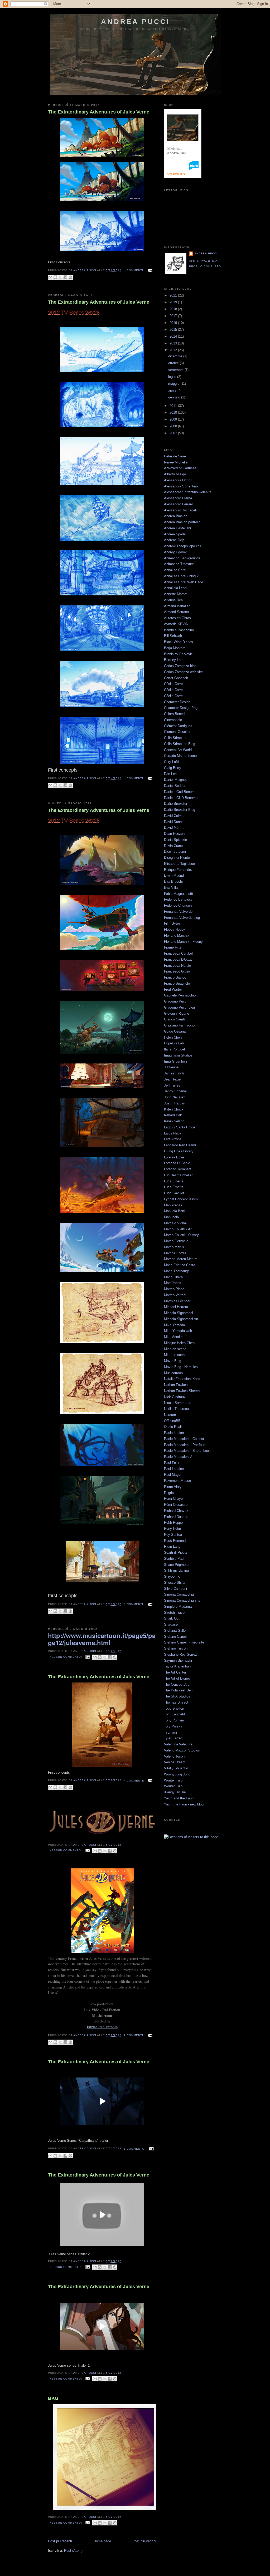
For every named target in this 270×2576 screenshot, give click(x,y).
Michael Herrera (176, 1307)
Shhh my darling (176, 1570)
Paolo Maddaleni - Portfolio (185, 1445)
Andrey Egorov (175, 552)
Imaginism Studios (178, 1055)
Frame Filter (173, 947)
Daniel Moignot (175, 780)
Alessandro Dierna (178, 498)
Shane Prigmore (176, 1565)
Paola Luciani (174, 1433)
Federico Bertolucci (179, 899)
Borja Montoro (175, 648)
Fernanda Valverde (178, 912)
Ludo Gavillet (174, 1193)
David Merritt (174, 828)
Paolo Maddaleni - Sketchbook (187, 1451)
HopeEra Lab (174, 1043)
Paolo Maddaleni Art (179, 1457)
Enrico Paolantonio (102, 2027)
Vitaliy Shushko (176, 1768)
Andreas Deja (174, 540)
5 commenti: (135, 1604)
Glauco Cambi (175, 1019)
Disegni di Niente (177, 858)
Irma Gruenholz (176, 1061)
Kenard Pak (173, 1115)
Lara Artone (173, 1139)
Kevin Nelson (174, 1121)
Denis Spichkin (175, 840)
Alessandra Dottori (178, 480)
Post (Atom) (73, 2551)
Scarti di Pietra (175, 1553)
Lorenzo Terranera (178, 1169)
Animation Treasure (179, 564)
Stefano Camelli (176, 1637)
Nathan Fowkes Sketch (182, 1391)
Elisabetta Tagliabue (179, 864)
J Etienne (171, 1067)
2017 (174, 316)
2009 (174, 419)
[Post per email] (149, 270)
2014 (174, 336)
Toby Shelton (174, 1708)
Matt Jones (173, 1283)
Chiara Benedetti (177, 714)
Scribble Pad (174, 1559)
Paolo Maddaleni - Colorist (184, 1439)
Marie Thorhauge (177, 1271)
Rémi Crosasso (176, 1505)
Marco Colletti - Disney (181, 1235)
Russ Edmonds (176, 1541)
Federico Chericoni (178, 905)
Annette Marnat (176, 594)
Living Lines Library (179, 1151)
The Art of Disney (177, 1678)
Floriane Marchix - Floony (183, 942)
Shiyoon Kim (174, 1576)
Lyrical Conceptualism (181, 1199)
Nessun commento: (66, 1657)
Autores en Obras (177, 618)
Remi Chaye (173, 1499)
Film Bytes (172, 923)
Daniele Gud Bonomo (180, 792)
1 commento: (135, 2149)
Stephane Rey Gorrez (180, 1654)
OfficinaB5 (172, 1421)
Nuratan (170, 1415)
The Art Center (175, 1672)
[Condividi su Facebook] (65, 277)
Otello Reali (173, 1427)
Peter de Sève (175, 456)
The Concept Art (176, 1684)
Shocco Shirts (175, 1583)
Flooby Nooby (175, 929)
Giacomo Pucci (176, 1001)
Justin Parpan (175, 1103)
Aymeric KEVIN (176, 624)
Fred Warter (173, 990)
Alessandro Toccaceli (180, 510)
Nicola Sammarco (178, 1403)
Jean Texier (173, 1079)
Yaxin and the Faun (179, 1798)
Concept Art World (178, 750)
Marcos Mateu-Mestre (181, 1259)
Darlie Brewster (176, 804)
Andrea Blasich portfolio (182, 522)
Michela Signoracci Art (181, 1319)
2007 (174, 433)
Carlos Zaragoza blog (180, 666)
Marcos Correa (175, 1253)
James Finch (174, 1073)
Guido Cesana (175, 1031)
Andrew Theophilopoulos (183, 546)
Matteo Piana (174, 1289)
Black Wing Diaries (179, 642)
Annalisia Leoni (176, 588)
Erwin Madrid (174, 875)
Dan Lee (170, 774)
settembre (176, 370)
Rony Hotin (172, 1529)
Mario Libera (173, 1277)
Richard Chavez (176, 1511)
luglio (173, 377)
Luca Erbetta (174, 1181)
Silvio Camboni (175, 1589)
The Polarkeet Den (178, 1690)
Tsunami (170, 1732)
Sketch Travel (175, 1613)
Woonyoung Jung (177, 1774)
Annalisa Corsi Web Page (184, 582)
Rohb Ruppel (174, 1523)
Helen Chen (173, 1037)
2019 (174, 302)
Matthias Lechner (177, 1301)
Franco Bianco (175, 977)
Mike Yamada (174, 1325)
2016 (174, 323)
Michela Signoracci (179, 1313)
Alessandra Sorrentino (181, 486)
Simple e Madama (178, 1607)
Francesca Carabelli (179, 953)
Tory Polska (173, 1726)
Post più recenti (60, 2541)
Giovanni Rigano (177, 1013)
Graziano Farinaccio (179, 1025)
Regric (169, 1493)
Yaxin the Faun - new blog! (184, 1804)
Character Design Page (182, 708)
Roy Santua (173, 1535)
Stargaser (171, 1624)
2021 (174, 295)
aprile (173, 390)
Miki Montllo (173, 1337)
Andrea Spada (175, 534)
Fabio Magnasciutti (179, 894)
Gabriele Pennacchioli (181, 995)
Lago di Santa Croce (180, 1127)
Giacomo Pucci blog (179, 1007)
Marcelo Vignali (176, 1223)
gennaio (175, 397)
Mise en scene (175, 1349)
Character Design (177, 702)
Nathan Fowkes (176, 1385)
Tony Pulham (174, 1720)
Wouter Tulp (173, 1780)
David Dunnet (174, 822)
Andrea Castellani (177, 528)
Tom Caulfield (174, 1714)
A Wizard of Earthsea (180, 468)
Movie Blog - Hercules (181, 1367)
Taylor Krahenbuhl (178, 1666)
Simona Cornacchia (179, 1594)
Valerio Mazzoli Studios (182, 1750)
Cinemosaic (173, 720)
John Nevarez (175, 1097)
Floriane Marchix (177, 936)
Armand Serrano (176, 612)
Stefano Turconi (176, 1648)
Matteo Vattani (175, 1295)
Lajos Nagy (173, 1133)
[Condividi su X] (60, 277)
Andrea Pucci (135, 22)
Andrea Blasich (176, 516)
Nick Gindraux (175, 1397)
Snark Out (172, 1618)
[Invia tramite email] (50, 277)
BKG (53, 2398)
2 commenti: (135, 2035)
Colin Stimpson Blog (180, 744)
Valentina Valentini (178, 1744)
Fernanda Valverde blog (182, 918)
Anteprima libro (176, 174)
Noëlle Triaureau (176, 1409)
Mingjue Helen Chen (179, 1343)
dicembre (176, 356)
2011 (174, 406)
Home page (102, 2541)
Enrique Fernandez (178, 870)
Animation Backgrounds (182, 558)
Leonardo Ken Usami (180, 1145)
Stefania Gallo (175, 1630)
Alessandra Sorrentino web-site (188, 492)
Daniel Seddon (175, 786)
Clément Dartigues (178, 726)
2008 (174, 426)
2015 (174, 330)
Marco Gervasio (176, 1241)
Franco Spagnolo (177, 983)
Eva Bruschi (173, 882)
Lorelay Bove (174, 1157)
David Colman (175, 816)
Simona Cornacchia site (182, 1600)
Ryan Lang (172, 1546)
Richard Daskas (176, 1517)
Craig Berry (173, 768)
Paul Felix (172, 1463)
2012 (174, 350)
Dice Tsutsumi (175, 852)
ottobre (174, 363)
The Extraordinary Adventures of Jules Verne (99, 112)
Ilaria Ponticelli (175, 1049)
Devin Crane (173, 846)
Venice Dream (175, 1762)
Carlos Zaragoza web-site (183, 672)
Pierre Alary (173, 1487)
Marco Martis (174, 1247)
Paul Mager (173, 1475)
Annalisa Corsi (175, 570)
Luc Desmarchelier (178, 1175)
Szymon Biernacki (178, 1660)
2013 (174, 343)
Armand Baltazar (177, 606)
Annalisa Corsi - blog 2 (181, 576)
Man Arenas (173, 1205)
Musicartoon (173, 1373)
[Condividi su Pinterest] (70, 277)
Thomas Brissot (176, 1702)
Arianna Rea (173, 600)
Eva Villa (171, 888)
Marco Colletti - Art (178, 1229)
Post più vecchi (144, 2541)
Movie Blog (173, 1361)
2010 (174, 413)
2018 (174, 309)
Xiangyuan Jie (175, 1792)
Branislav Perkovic (178, 654)
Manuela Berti (175, 1211)
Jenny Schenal (175, 1091)
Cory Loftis (172, 762)
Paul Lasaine (174, 1469)
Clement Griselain (178, 732)
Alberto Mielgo (175, 474)
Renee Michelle (176, 462)
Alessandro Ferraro (179, 504)
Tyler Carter (173, 1738)
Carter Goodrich (176, 678)
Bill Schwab (173, 636)
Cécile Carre (173, 684)
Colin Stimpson (176, 738)
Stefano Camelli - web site (184, 1642)
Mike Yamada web (178, 1331)
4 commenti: (135, 270)
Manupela (171, 1217)
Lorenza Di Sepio (177, 1163)
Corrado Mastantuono (180, 756)
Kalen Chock (174, 1109)
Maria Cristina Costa (180, 1265)
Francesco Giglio (177, 971)
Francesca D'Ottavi (179, 959)
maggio (174, 384)
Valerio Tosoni (175, 1756)
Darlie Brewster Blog (180, 810)
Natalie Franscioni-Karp (182, 1379)
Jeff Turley (172, 1085)
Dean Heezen (174, 834)
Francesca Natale (177, 966)
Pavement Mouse (177, 1481)
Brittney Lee (173, 660)
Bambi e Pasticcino (179, 630)
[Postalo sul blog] (55, 277)
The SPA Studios (177, 1696)
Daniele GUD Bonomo (181, 798)
